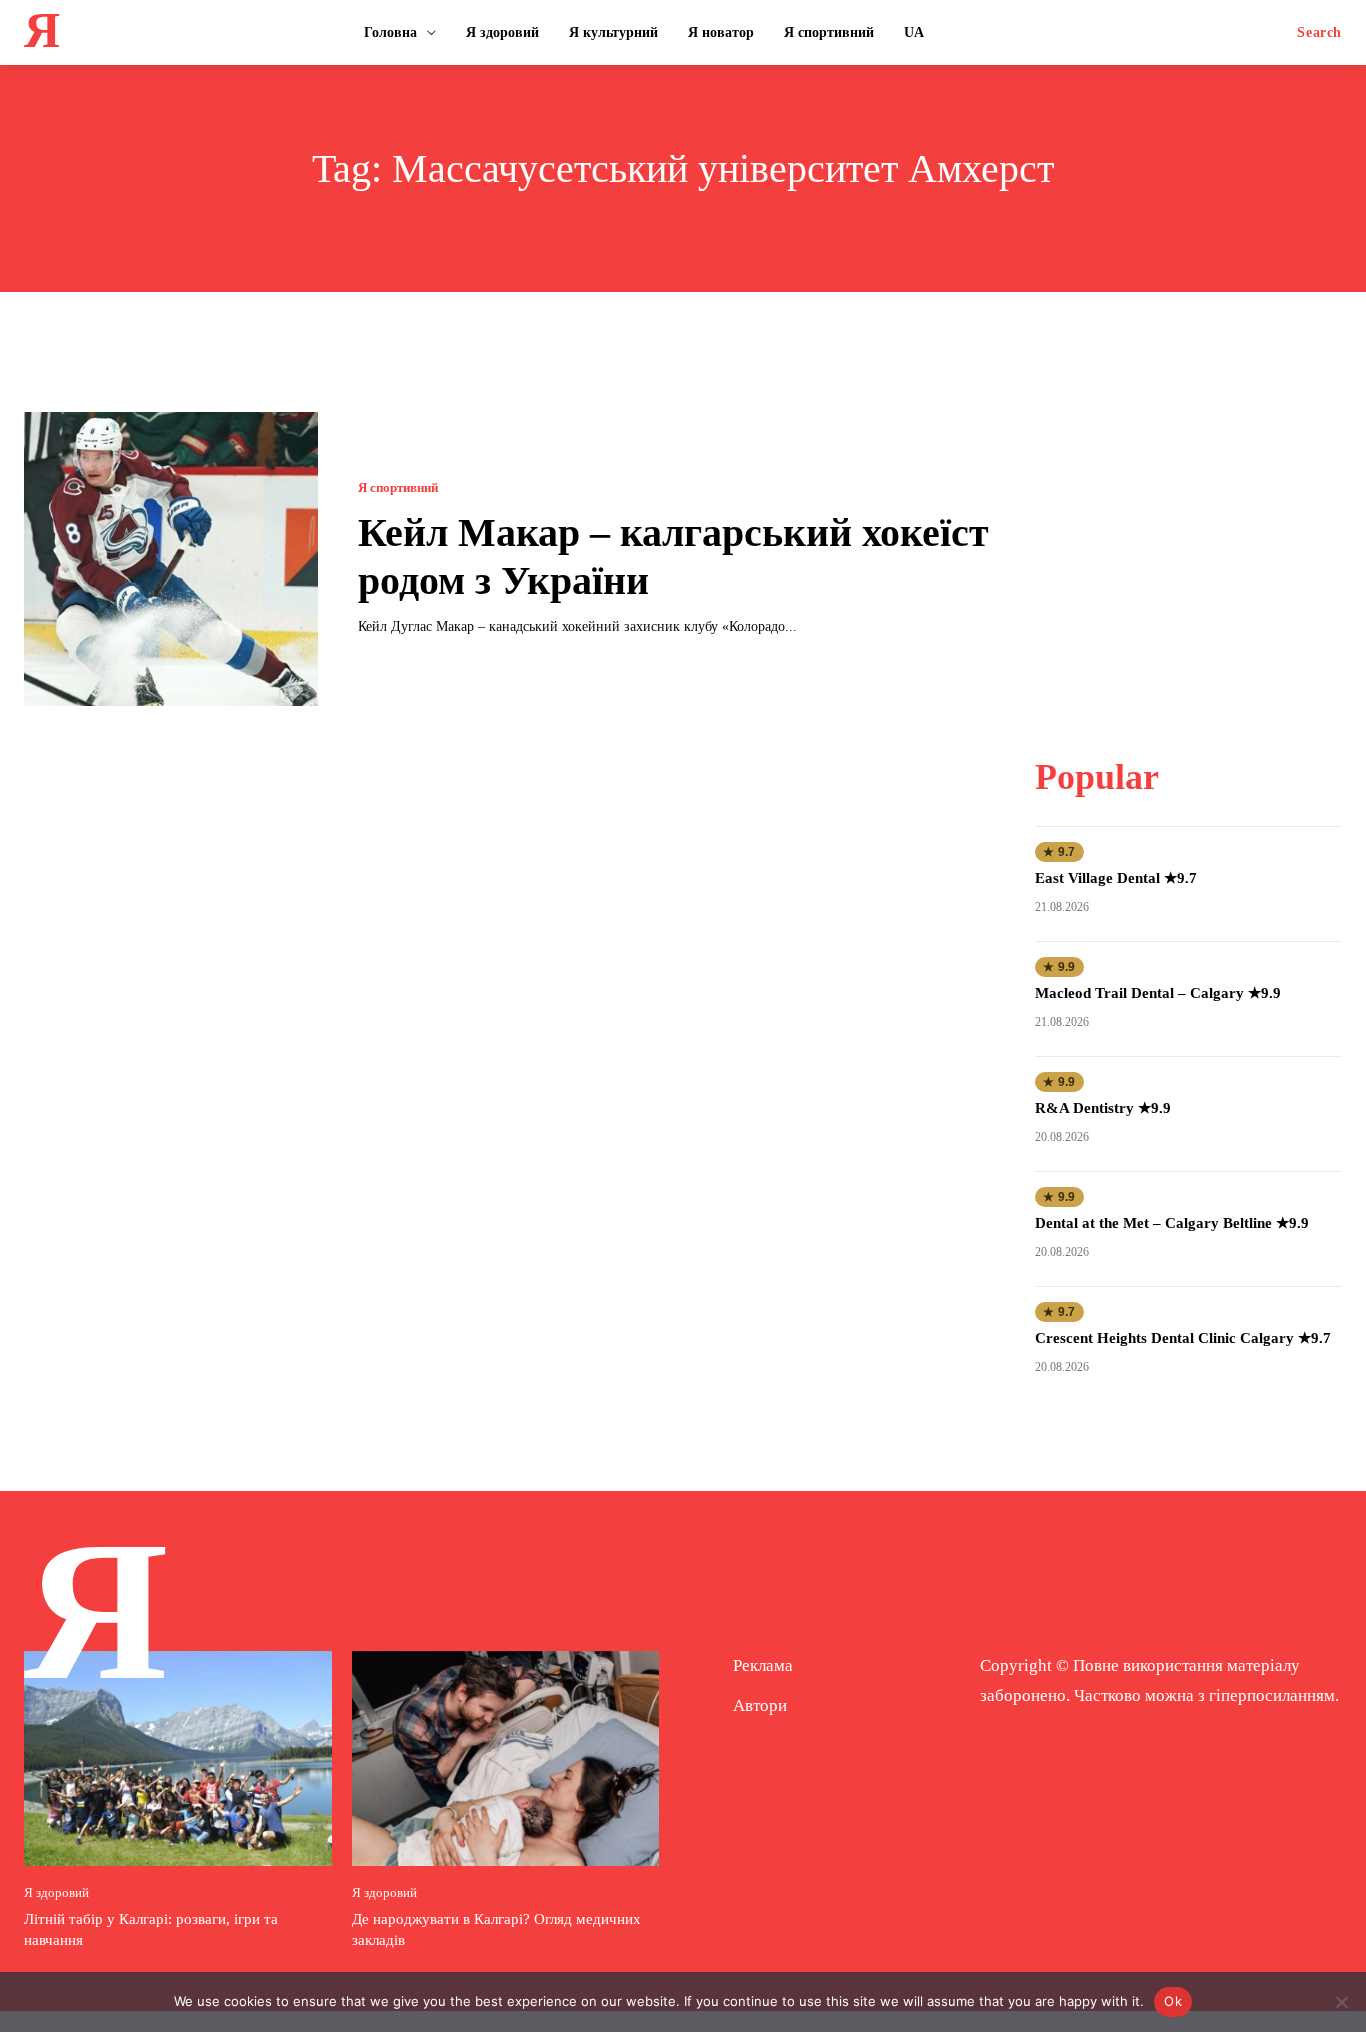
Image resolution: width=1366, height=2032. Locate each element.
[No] (1341, 2002)
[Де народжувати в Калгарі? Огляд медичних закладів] (506, 1758)
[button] (1319, 33)
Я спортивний (398, 487)
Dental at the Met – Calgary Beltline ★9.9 (1172, 1223)
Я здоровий (56, 1892)
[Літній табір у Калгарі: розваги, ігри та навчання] (178, 1758)
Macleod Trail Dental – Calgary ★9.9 (1158, 993)
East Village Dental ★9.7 (1116, 878)
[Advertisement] (1189, 537)
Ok (1173, 2001)
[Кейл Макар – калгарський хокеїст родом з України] (171, 559)
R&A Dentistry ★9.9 (1103, 1108)
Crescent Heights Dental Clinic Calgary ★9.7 (1183, 1338)
